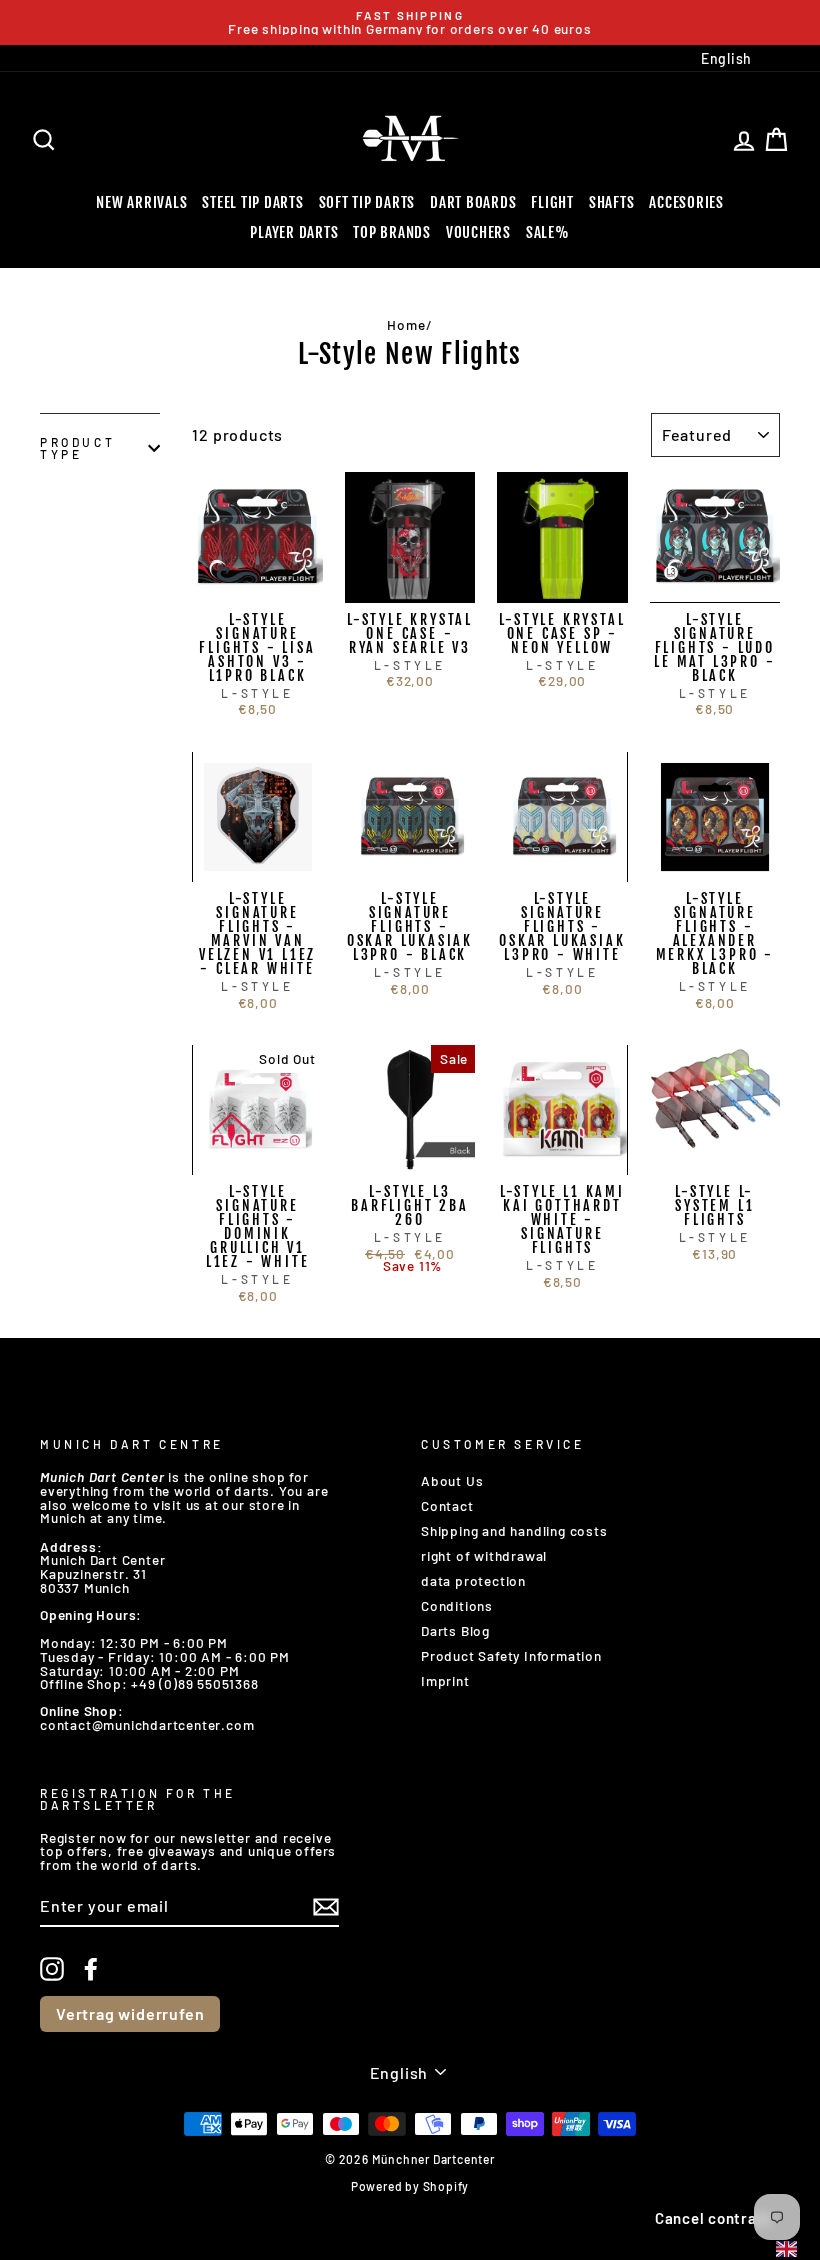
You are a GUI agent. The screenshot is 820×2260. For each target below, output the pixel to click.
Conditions (457, 1605)
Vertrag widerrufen (130, 2013)
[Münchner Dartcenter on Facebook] (91, 1969)
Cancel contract (713, 2218)
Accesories (686, 202)
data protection (473, 1580)
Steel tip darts (252, 202)
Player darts (294, 232)
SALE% (548, 232)
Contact (447, 1505)
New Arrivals (141, 202)
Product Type (77, 448)
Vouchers (478, 232)
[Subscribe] (326, 1907)
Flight (552, 202)
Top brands (392, 232)
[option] (410, 22)
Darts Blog (455, 1630)
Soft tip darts (367, 202)
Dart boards (473, 202)
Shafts (612, 202)
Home (406, 324)
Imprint (445, 1680)
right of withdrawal (484, 1555)
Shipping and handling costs (514, 1530)
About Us (452, 1480)
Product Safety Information (511, 1655)
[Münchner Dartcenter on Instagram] (52, 1969)
